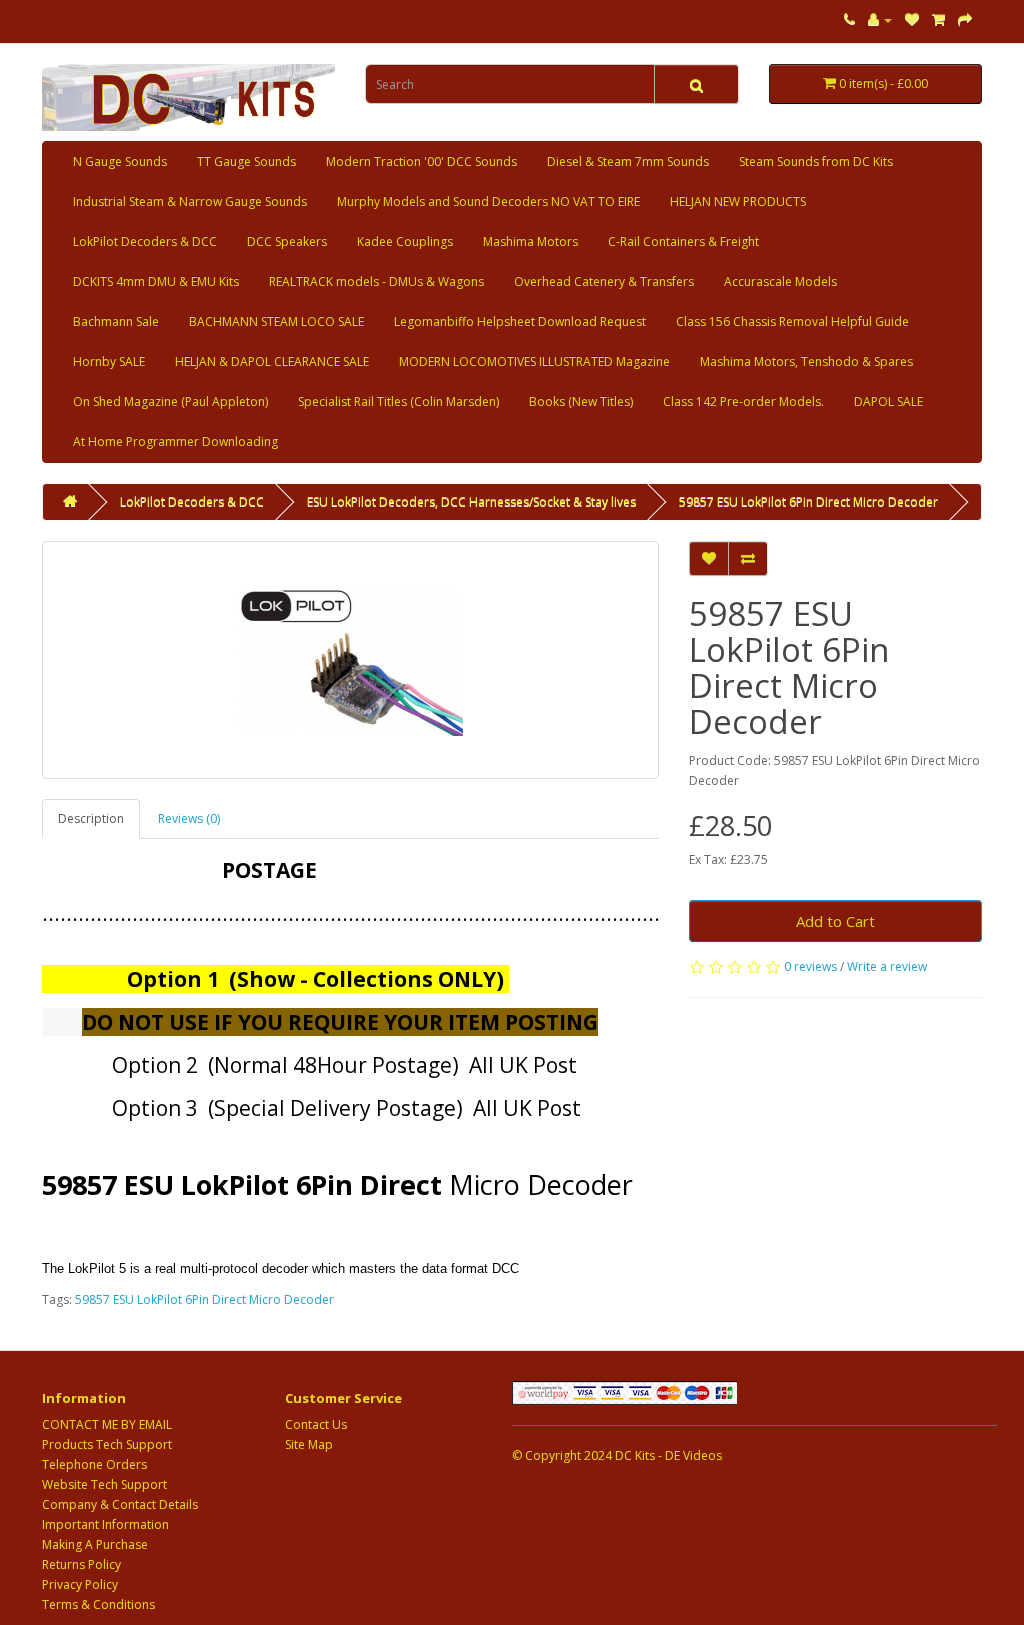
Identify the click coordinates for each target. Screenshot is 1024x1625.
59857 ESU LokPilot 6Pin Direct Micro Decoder (808, 501)
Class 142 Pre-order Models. (743, 401)
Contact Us (316, 1424)
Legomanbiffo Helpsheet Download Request (520, 321)
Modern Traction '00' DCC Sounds (421, 161)
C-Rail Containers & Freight (683, 241)
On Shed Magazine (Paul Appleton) (170, 401)
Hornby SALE (109, 361)
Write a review (887, 966)
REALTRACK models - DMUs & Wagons (376, 281)
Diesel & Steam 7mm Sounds (628, 161)
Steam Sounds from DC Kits (816, 161)
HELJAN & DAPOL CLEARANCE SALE (272, 361)
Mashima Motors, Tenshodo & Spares (806, 361)
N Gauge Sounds (120, 161)
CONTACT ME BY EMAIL (107, 1424)
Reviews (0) (189, 818)
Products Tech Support (107, 1444)
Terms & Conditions (98, 1604)
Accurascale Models (780, 281)
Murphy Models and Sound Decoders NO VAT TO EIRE (488, 201)
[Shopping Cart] (938, 19)
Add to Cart (835, 921)
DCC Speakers (287, 241)
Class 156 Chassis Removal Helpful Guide (792, 321)
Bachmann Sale (116, 321)
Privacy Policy (80, 1584)
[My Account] (880, 19)
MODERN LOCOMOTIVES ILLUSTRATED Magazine (534, 361)
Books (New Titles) (581, 401)
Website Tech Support (104, 1484)
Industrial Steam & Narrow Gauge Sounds (190, 201)
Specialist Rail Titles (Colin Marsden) (398, 401)
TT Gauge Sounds (246, 161)
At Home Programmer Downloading (175, 441)
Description (91, 818)
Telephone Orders (94, 1464)
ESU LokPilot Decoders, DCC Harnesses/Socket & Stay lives (471, 501)
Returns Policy (81, 1564)
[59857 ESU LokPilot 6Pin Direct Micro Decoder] (350, 660)
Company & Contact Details (120, 1504)
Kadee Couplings (405, 241)
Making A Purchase (95, 1544)
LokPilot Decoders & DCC (145, 241)
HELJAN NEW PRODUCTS (738, 201)
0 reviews (810, 966)
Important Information (105, 1524)
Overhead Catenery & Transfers (604, 281)
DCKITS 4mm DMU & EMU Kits (156, 281)
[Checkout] (965, 19)
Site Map (309, 1444)
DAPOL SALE (888, 401)
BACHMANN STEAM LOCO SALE (276, 321)
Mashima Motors (530, 241)
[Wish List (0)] (912, 19)
